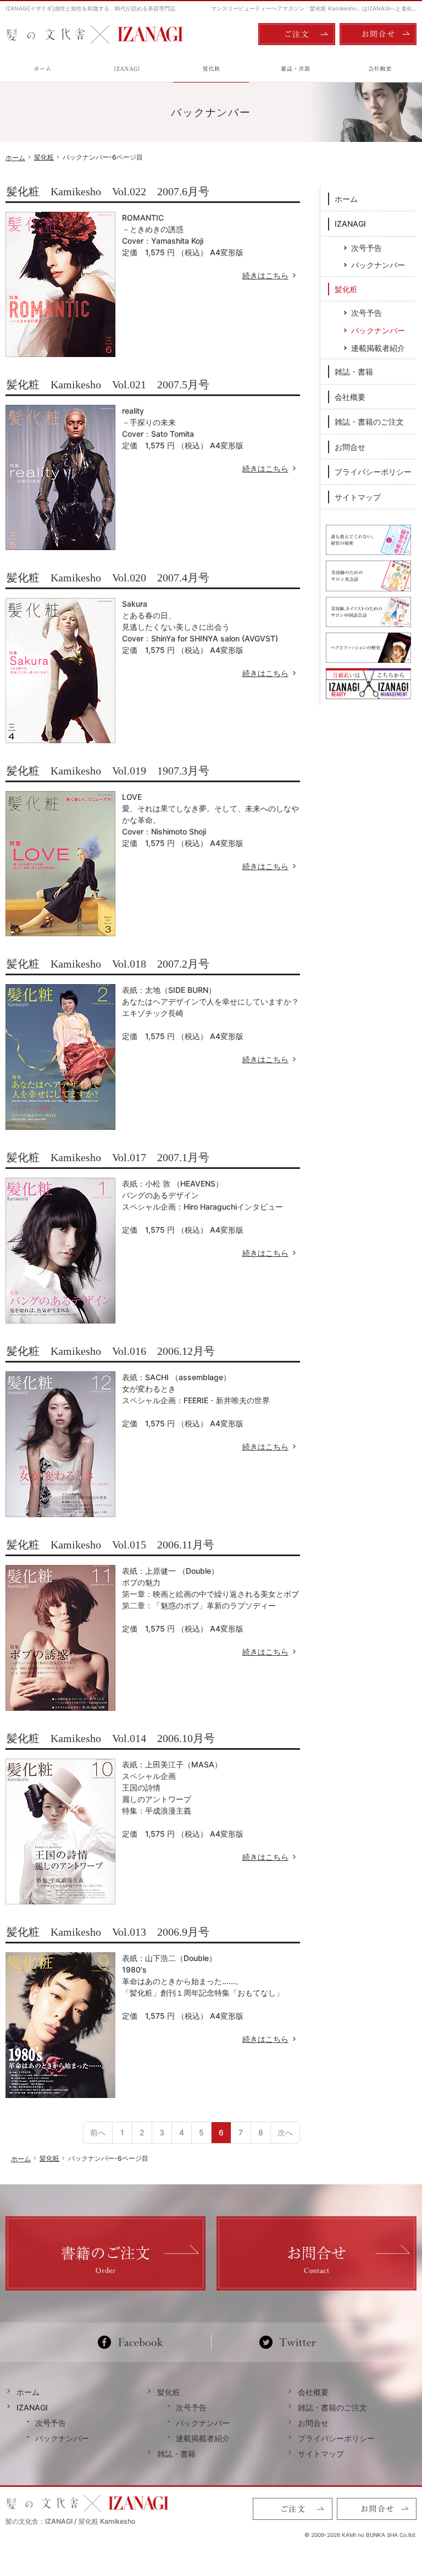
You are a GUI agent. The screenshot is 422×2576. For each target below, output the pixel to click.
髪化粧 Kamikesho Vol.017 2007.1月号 (108, 1157)
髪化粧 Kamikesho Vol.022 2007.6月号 (108, 191)
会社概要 (350, 397)
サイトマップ (358, 497)
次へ (285, 2132)
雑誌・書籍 (354, 372)
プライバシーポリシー (373, 472)
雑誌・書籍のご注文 (369, 422)
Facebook (135, 2342)
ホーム (346, 199)
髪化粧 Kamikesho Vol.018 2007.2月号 (108, 964)
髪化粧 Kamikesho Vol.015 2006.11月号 (110, 1545)
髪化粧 (346, 289)
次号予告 (367, 248)
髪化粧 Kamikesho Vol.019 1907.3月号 (108, 771)
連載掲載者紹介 (378, 348)
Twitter (288, 2342)
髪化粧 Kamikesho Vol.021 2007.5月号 (108, 385)
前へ (98, 2132)
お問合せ (350, 447)
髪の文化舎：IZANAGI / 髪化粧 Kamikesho (70, 2521)
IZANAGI (350, 224)
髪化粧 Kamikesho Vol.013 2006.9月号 (108, 1932)
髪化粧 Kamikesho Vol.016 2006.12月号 (111, 1351)
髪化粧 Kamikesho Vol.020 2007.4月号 (108, 578)
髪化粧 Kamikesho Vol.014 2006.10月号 (111, 1738)
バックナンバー (378, 265)
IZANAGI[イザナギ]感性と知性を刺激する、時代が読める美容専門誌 (90, 8)
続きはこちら (271, 275)
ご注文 (297, 34)
